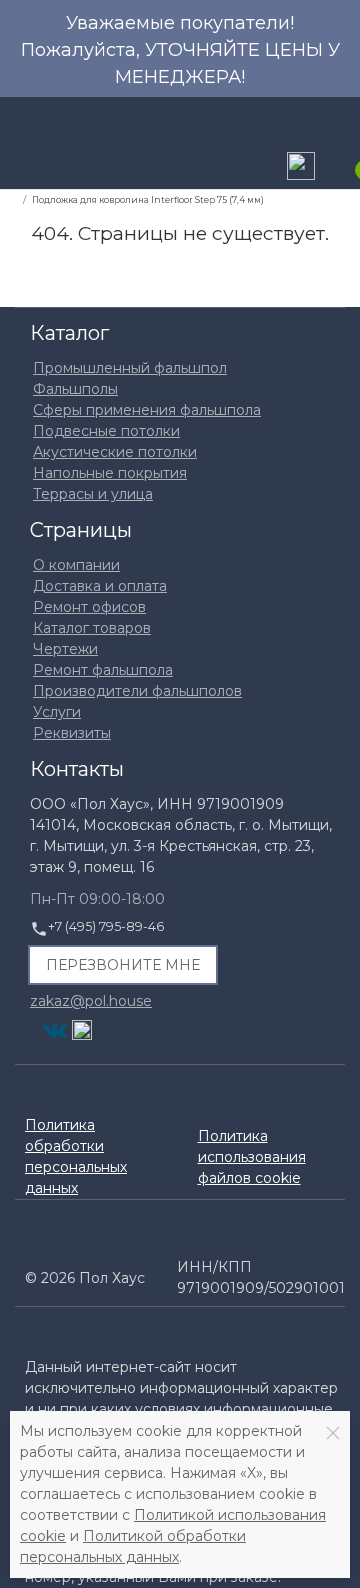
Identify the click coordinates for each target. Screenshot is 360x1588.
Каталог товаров (92, 628)
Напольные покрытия (110, 473)
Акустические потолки (115, 452)
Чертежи (65, 649)
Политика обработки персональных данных (76, 1156)
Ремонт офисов (89, 607)
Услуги (57, 712)
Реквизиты (72, 733)
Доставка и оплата (100, 586)
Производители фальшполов (137, 691)
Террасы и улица (93, 494)
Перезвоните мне (123, 965)
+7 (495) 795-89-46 (106, 926)
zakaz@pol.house (91, 1000)
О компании (76, 565)
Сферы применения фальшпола (147, 410)
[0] (345, 168)
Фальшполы (75, 389)
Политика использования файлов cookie (252, 1157)
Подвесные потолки (106, 431)
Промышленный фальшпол (130, 368)
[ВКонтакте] (55, 1031)
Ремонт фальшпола (103, 670)
